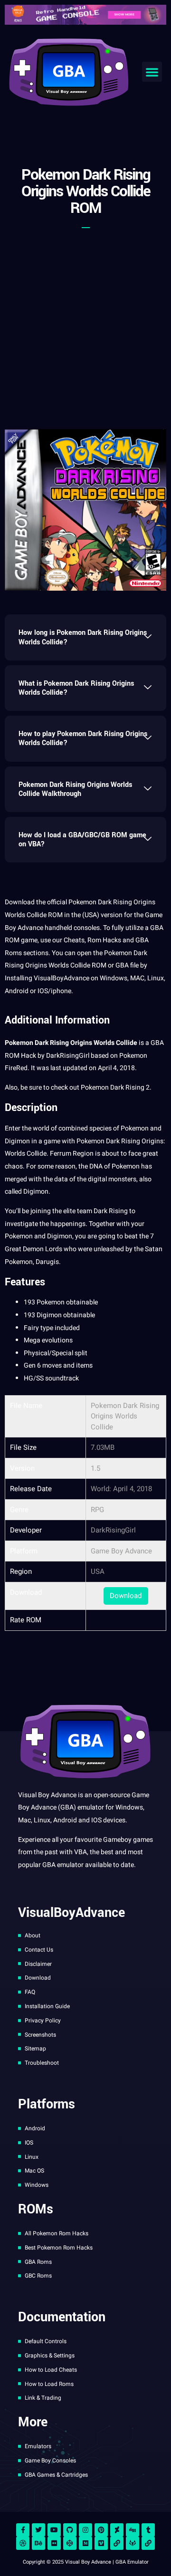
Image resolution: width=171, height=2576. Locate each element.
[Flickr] (54, 2543)
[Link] (117, 2543)
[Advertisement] (85, 324)
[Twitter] (38, 2530)
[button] (152, 72)
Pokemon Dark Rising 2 (115, 1087)
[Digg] (133, 2530)
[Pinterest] (101, 2530)
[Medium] (85, 2543)
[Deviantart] (117, 2530)
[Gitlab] (133, 2543)
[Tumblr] (148, 2530)
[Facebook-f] (23, 2530)
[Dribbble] (23, 2543)
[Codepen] (70, 2543)
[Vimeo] (101, 2543)
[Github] (70, 2530)
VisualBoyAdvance (62, 978)
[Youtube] (54, 2530)
